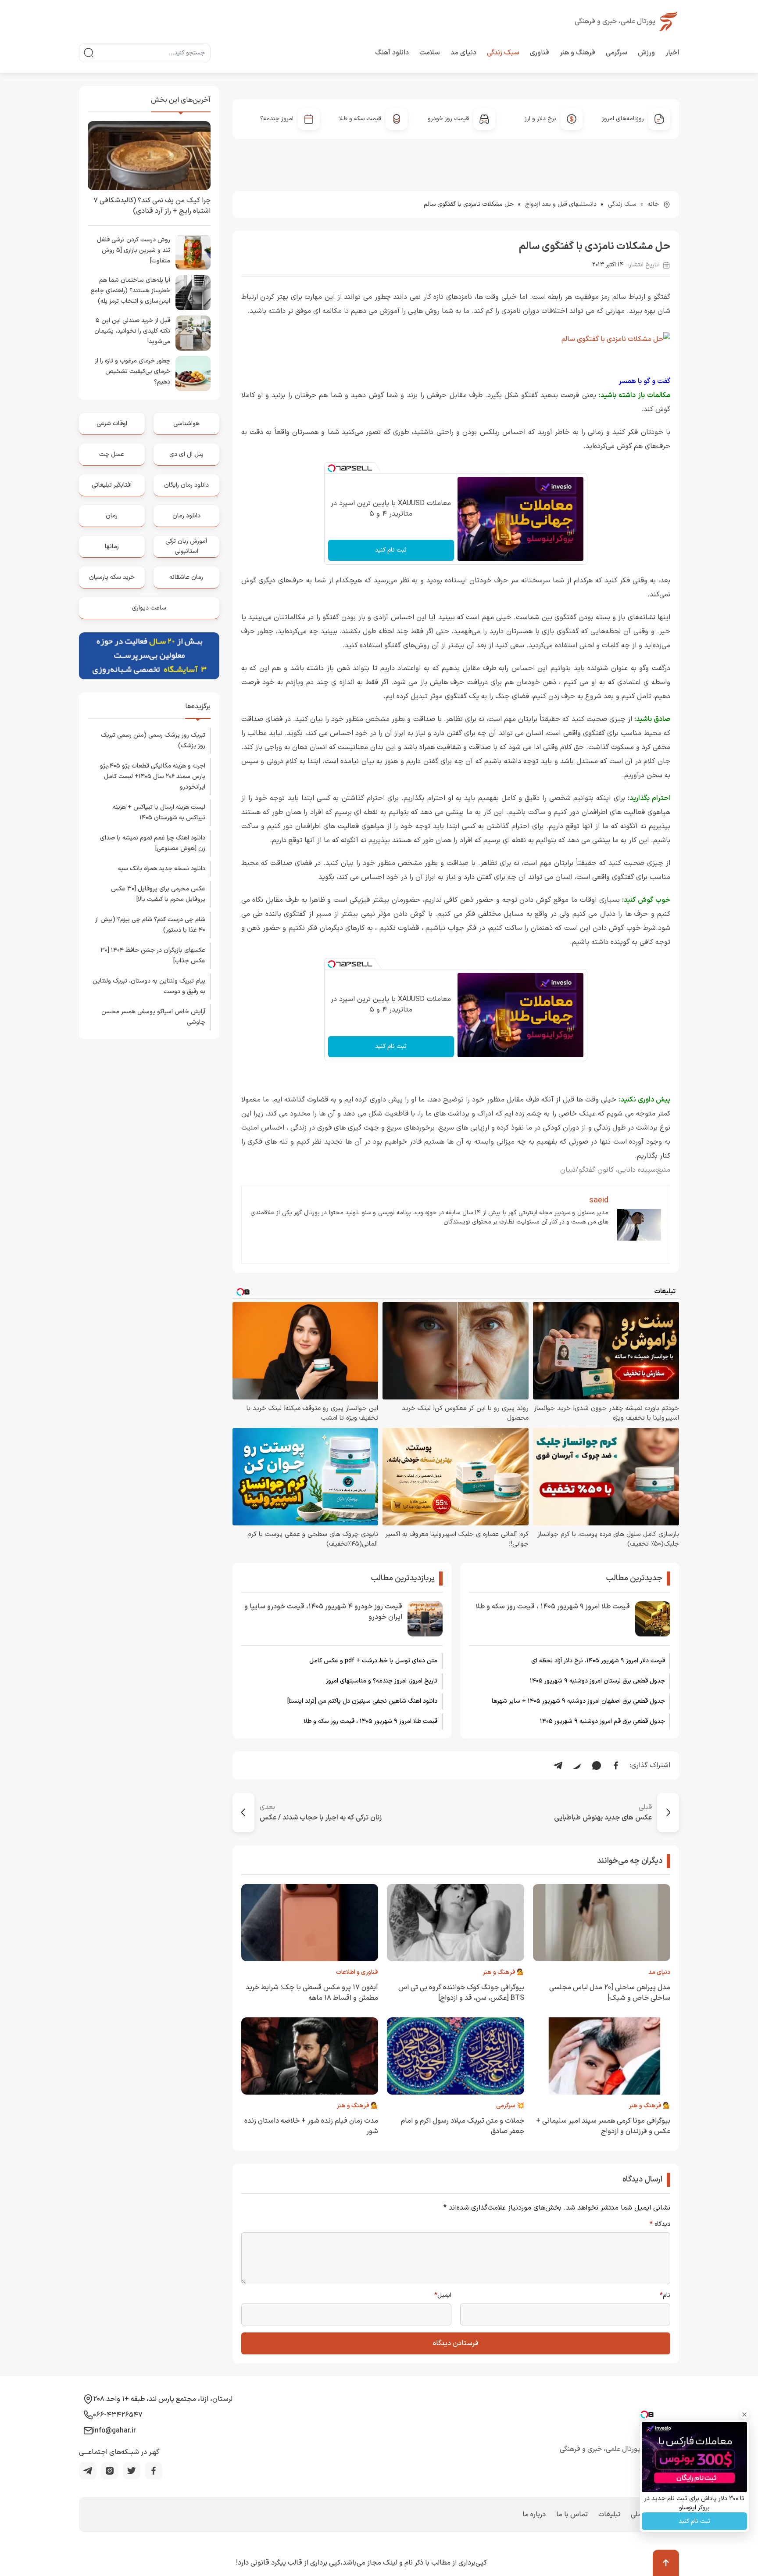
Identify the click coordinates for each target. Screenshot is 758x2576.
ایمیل (443, 2296)
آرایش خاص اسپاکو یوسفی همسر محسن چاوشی (153, 1017)
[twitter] (132, 2471)
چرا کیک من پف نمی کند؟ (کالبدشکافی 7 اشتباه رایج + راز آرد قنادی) (152, 206)
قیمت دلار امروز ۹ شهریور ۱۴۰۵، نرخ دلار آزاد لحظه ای (598, 1661)
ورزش (646, 53)
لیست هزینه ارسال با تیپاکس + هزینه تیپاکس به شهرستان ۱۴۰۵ (159, 813)
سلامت (430, 53)
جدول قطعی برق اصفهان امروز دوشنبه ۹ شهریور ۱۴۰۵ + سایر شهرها (578, 1701)
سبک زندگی (503, 53)
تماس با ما (572, 2515)
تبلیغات (609, 2515)
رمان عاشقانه (186, 577)
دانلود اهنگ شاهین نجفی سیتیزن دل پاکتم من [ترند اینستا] (362, 1701)
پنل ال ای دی (186, 454)
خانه (653, 204)
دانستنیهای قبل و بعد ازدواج (561, 204)
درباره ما (534, 2515)
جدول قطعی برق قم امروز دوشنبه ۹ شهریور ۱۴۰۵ (602, 1721)
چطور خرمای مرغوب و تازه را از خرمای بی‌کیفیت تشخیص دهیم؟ (132, 371)
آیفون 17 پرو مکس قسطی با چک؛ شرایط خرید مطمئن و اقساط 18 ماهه (312, 1993)
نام (665, 2296)
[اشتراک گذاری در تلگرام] (558, 1765)
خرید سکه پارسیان (112, 577)
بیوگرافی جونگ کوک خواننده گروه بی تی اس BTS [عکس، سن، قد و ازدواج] (461, 1993)
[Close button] (744, 2415)
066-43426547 (118, 2415)
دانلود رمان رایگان (186, 485)
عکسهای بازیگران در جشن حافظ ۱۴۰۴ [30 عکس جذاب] (153, 956)
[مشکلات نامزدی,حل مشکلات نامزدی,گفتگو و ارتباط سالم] (456, 339)
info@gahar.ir (114, 2431)
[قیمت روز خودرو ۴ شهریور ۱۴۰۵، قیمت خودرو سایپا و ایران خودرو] (425, 1619)
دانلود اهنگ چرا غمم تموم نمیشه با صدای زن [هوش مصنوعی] (153, 843)
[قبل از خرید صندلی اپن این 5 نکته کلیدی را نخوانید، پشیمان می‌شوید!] (193, 333)
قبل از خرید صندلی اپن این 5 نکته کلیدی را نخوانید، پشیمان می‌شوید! (132, 331)
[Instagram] (110, 2471)
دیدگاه (660, 2224)
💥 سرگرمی (510, 2106)
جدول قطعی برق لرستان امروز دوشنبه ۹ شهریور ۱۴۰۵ (597, 1681)
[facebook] (154, 2471)
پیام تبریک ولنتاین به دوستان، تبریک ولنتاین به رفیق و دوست (149, 986)
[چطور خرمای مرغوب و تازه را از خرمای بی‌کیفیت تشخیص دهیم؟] (193, 373)
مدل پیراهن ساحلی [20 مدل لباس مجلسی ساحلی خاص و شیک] (610, 1993)
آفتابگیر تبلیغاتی (112, 485)
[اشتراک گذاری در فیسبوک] (616, 1765)
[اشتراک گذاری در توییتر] (577, 1765)
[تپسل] (332, 468)
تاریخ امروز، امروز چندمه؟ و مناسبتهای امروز (382, 1681)
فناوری (540, 53)
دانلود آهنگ (392, 53)
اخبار (672, 53)
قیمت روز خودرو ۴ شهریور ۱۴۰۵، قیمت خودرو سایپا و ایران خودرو (323, 1612)
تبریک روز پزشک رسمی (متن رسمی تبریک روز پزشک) (153, 741)
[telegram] (88, 2471)
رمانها (112, 547)
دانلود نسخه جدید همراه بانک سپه (162, 869)
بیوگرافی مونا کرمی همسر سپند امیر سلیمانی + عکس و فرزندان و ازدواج (603, 2126)
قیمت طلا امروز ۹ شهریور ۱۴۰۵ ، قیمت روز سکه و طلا (553, 1607)
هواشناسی (186, 424)
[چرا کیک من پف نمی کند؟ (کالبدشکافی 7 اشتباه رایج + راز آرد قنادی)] (149, 156)
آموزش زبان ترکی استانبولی (186, 546)
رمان (112, 516)
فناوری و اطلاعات (357, 1972)
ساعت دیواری (149, 608)
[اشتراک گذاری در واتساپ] (597, 1765)
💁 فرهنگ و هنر (503, 1972)
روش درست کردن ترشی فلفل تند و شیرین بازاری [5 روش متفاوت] (134, 250)
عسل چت (112, 454)
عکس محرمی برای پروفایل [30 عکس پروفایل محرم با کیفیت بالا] (158, 894)
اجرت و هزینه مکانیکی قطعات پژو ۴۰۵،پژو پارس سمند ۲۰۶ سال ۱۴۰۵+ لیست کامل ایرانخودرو (153, 777)
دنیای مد (463, 53)
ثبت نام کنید (391, 550)
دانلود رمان (186, 516)
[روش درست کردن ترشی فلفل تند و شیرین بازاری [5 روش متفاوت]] (193, 252)
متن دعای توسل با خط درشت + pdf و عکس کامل (373, 1661)
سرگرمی (617, 53)
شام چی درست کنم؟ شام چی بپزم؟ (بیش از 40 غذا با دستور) (150, 925)
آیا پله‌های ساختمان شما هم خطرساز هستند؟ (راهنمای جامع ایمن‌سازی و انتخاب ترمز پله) (131, 291)
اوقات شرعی (112, 424)
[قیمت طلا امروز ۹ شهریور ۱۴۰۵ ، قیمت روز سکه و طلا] (653, 1619)
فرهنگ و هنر (577, 53)
